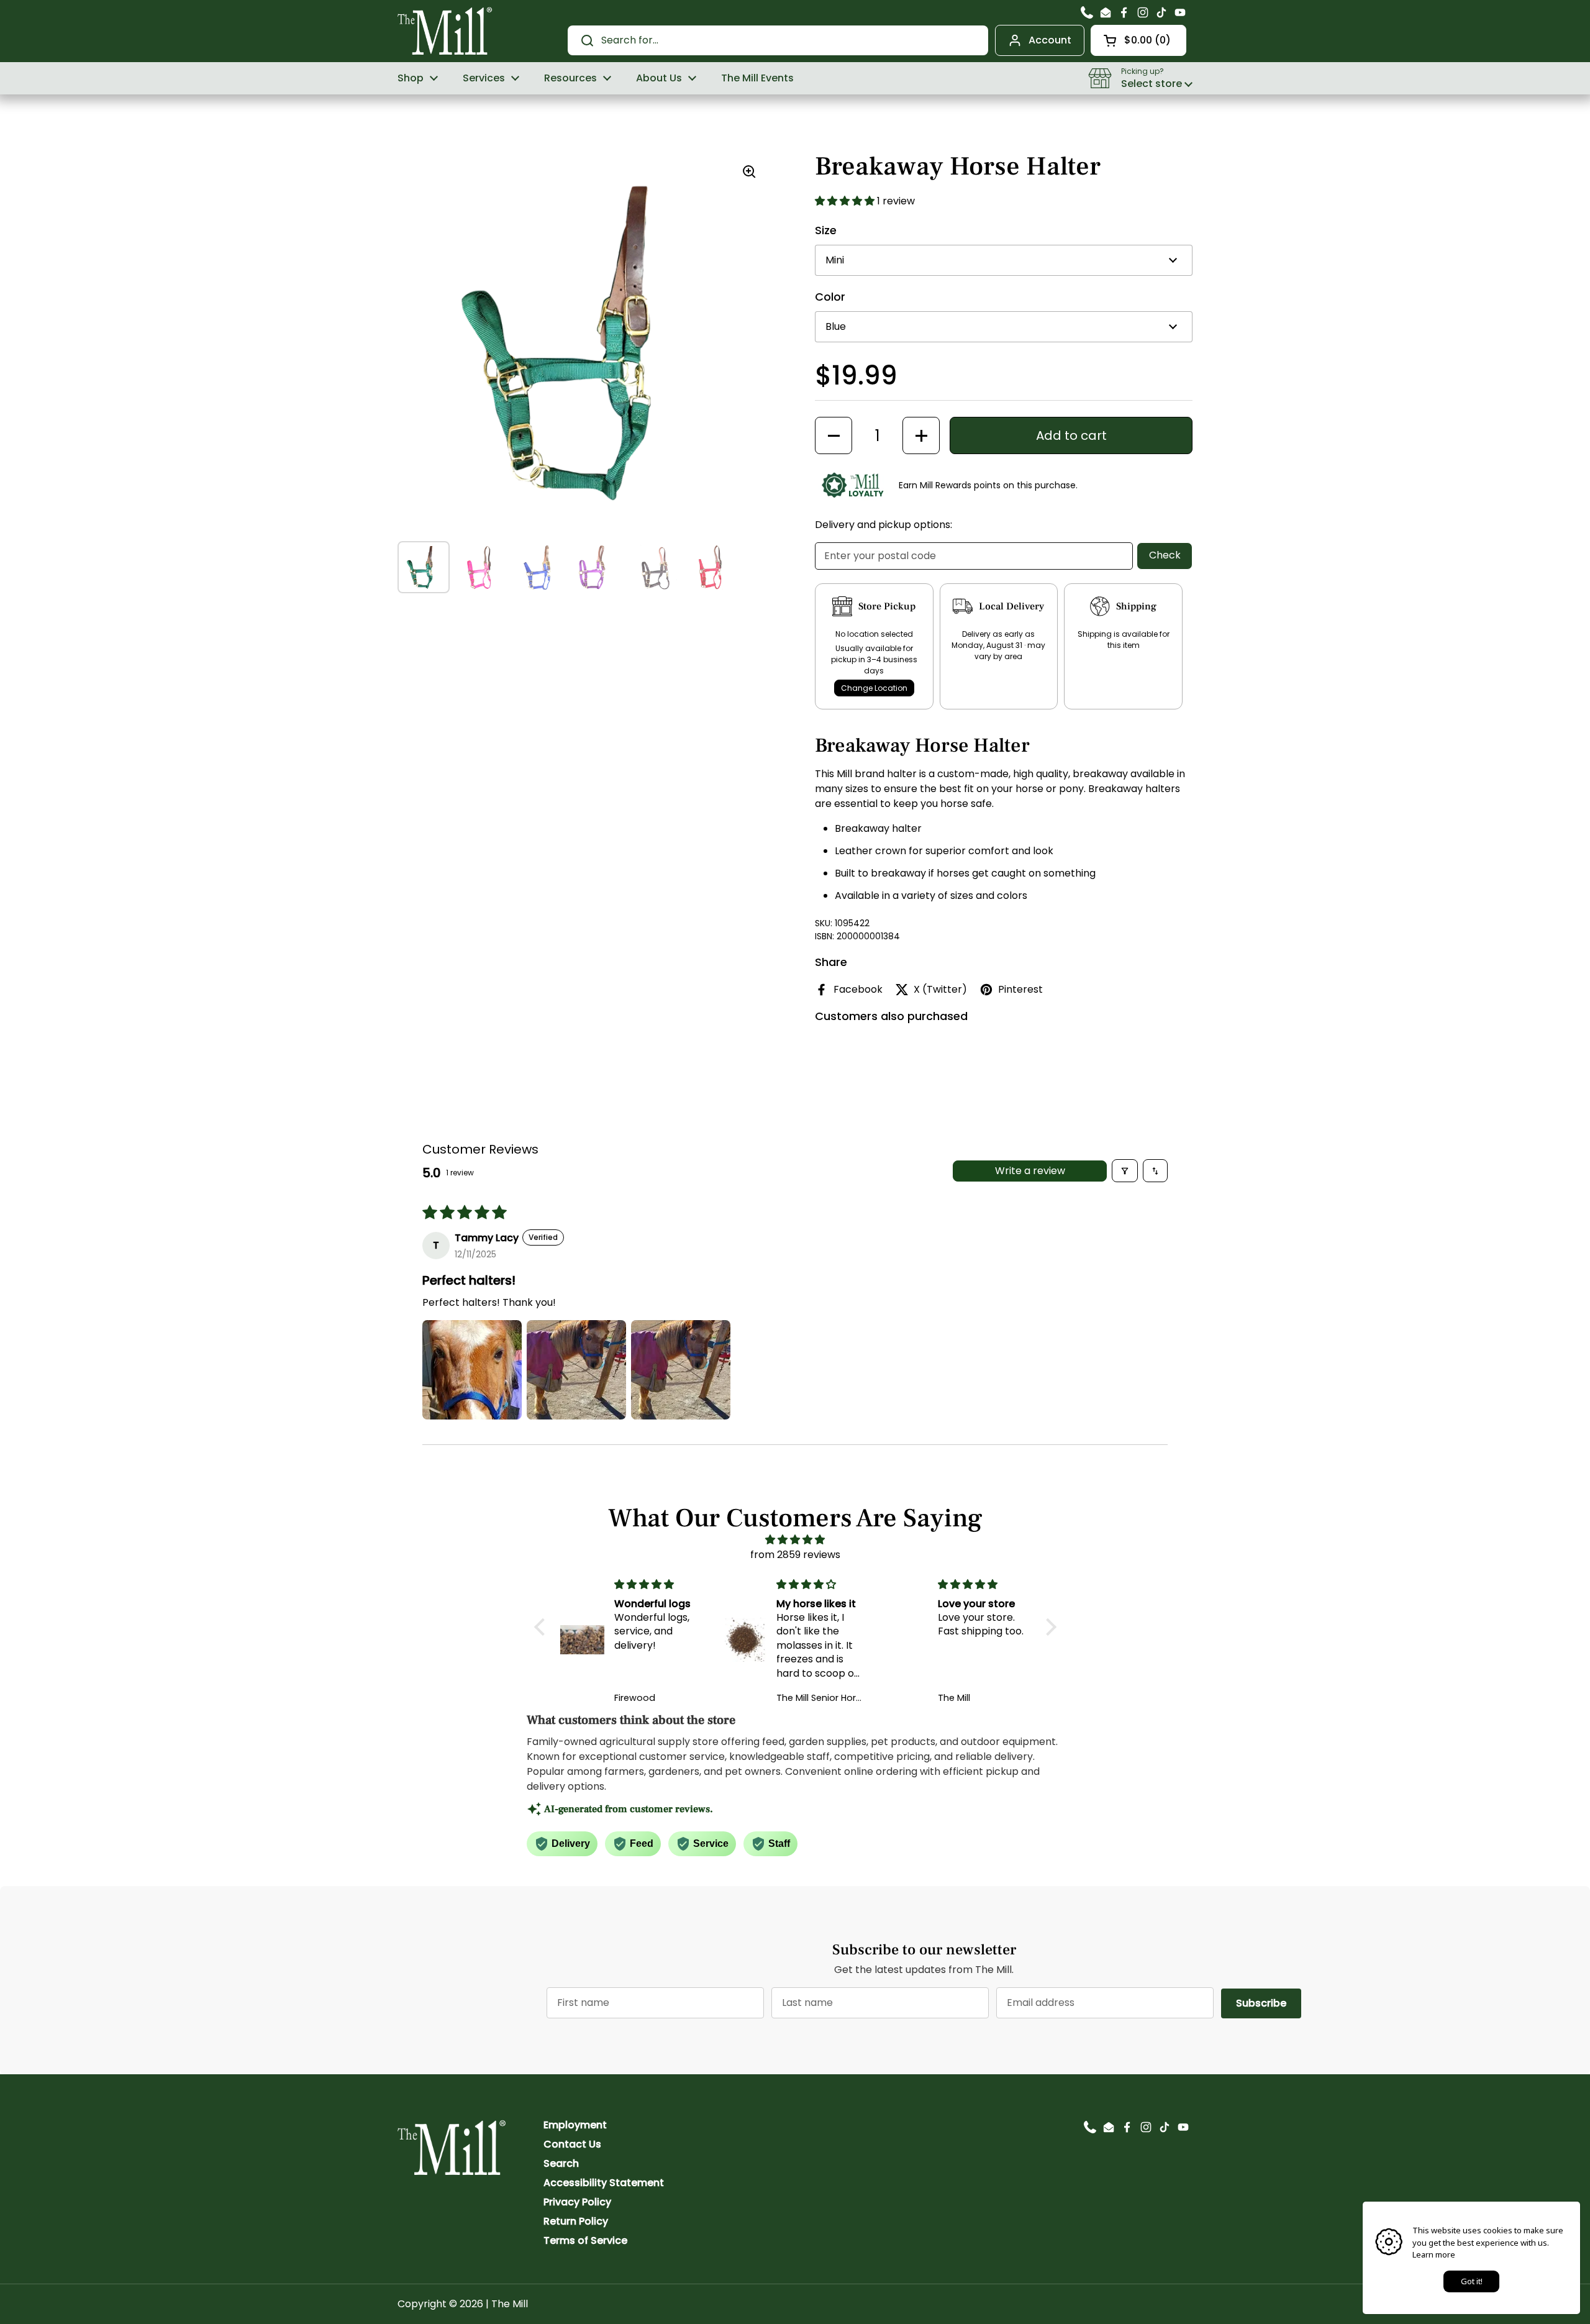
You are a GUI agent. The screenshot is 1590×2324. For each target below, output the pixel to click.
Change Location (874, 688)
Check (1165, 555)
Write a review (1030, 1171)
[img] (795, 1540)
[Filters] (1125, 1171)
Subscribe (1269, 2003)
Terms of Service (585, 2240)
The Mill (510, 2304)
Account (1050, 40)
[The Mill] (445, 30)
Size (826, 230)
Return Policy (576, 2221)
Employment (575, 2125)
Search (561, 2163)
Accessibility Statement (604, 2183)
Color (830, 297)
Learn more (1434, 2254)
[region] (584, 342)
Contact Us (572, 2144)
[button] (1138, 40)
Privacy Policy (577, 2202)
